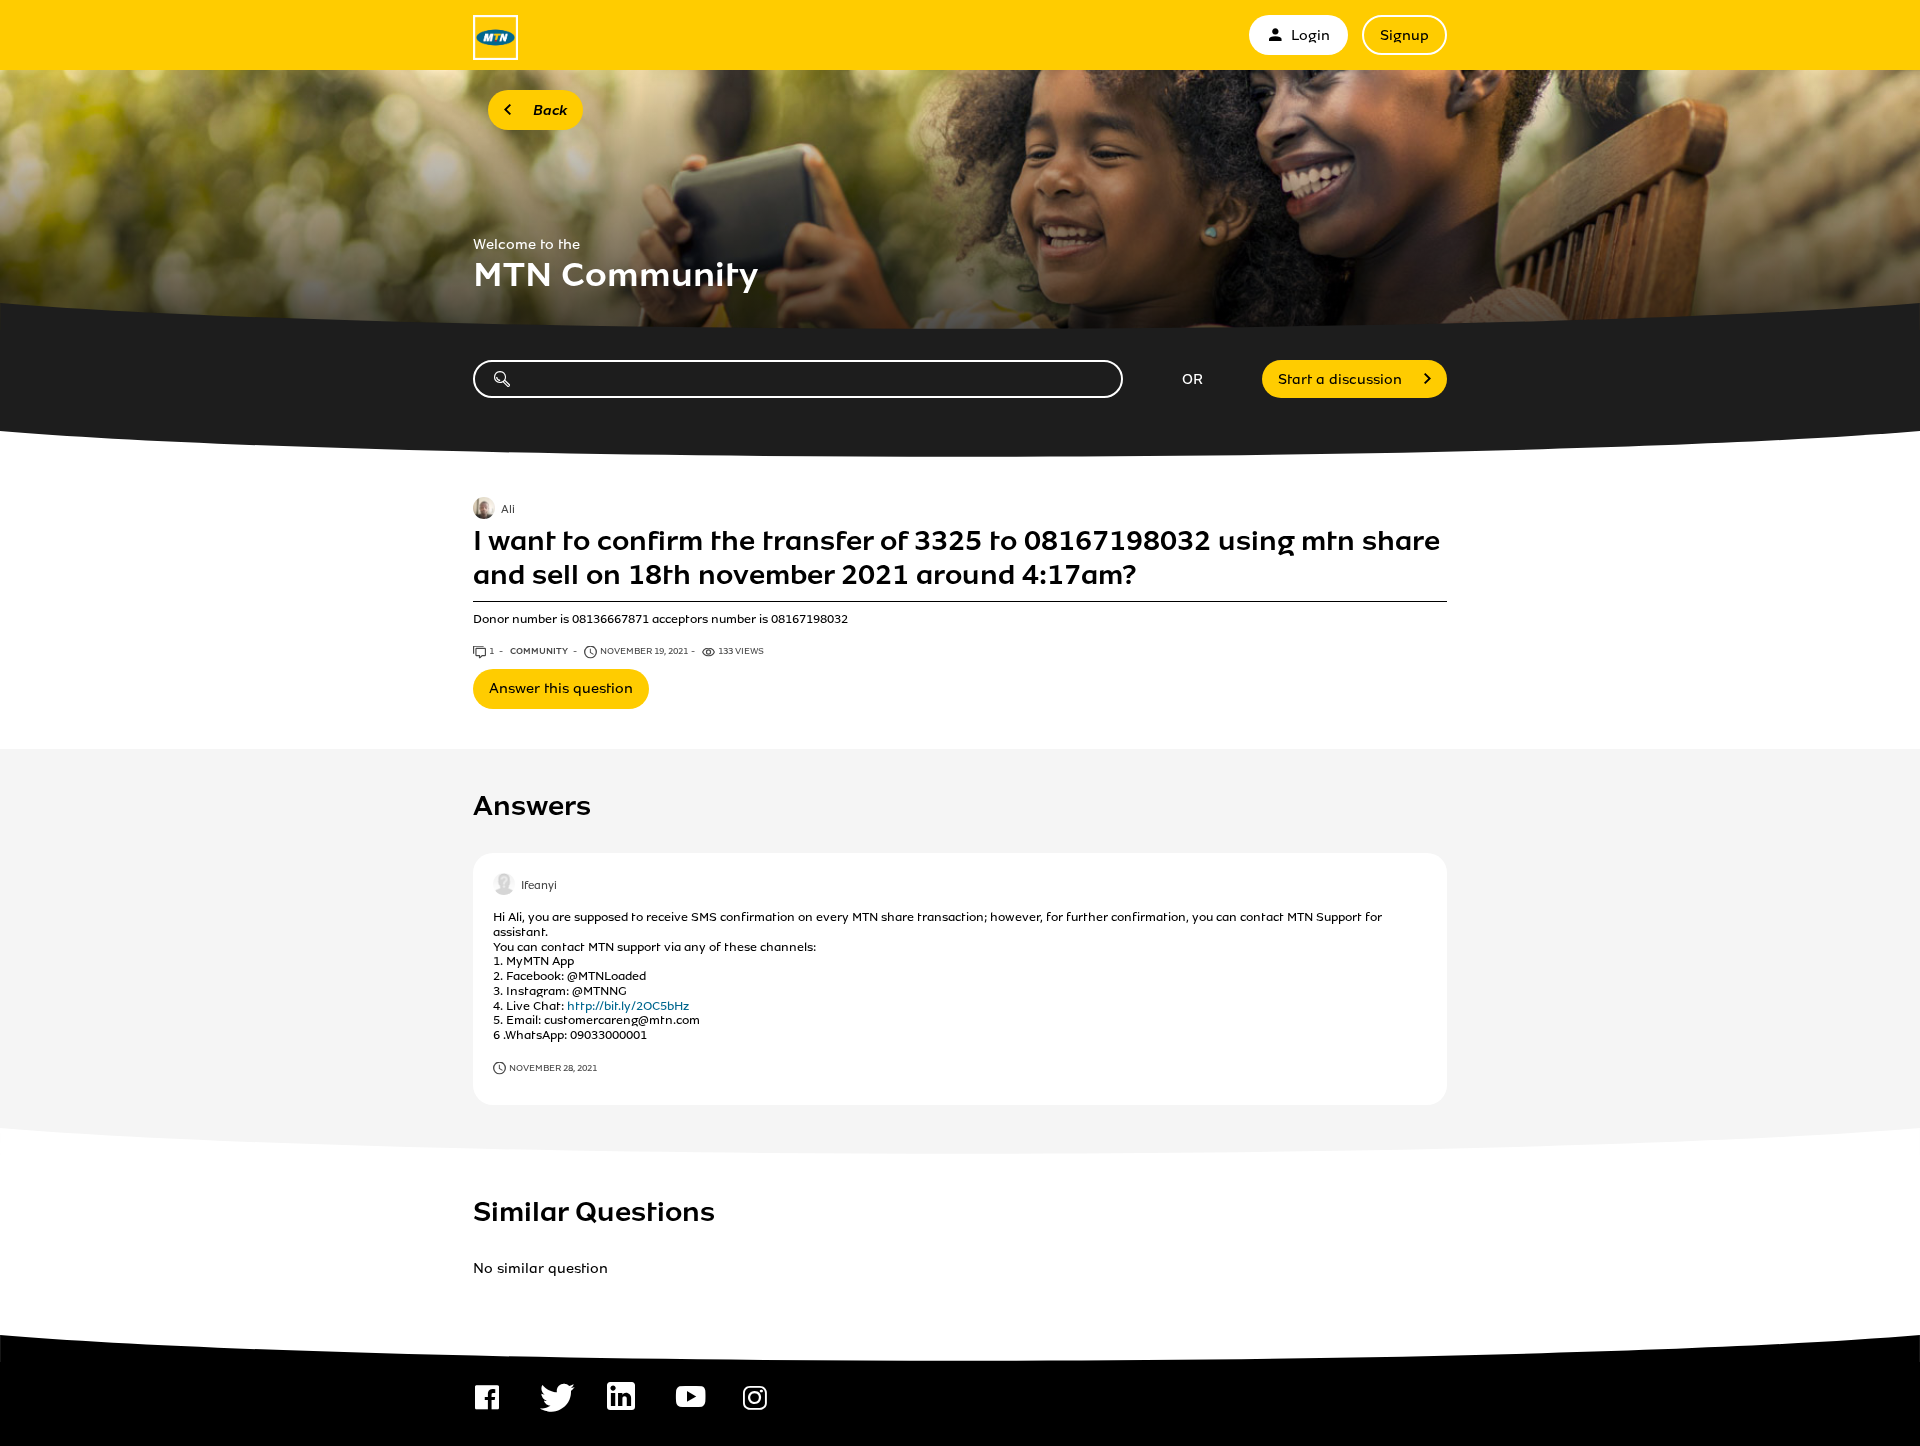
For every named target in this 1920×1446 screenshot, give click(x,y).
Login (1310, 35)
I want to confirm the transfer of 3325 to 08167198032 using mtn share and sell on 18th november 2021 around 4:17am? (956, 558)
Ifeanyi (539, 886)
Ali (508, 510)
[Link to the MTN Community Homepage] (495, 37)
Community (540, 651)
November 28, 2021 (553, 1068)
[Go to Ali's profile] (484, 510)
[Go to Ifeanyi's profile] (504, 886)
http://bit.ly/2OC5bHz (628, 1006)
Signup (1404, 35)
